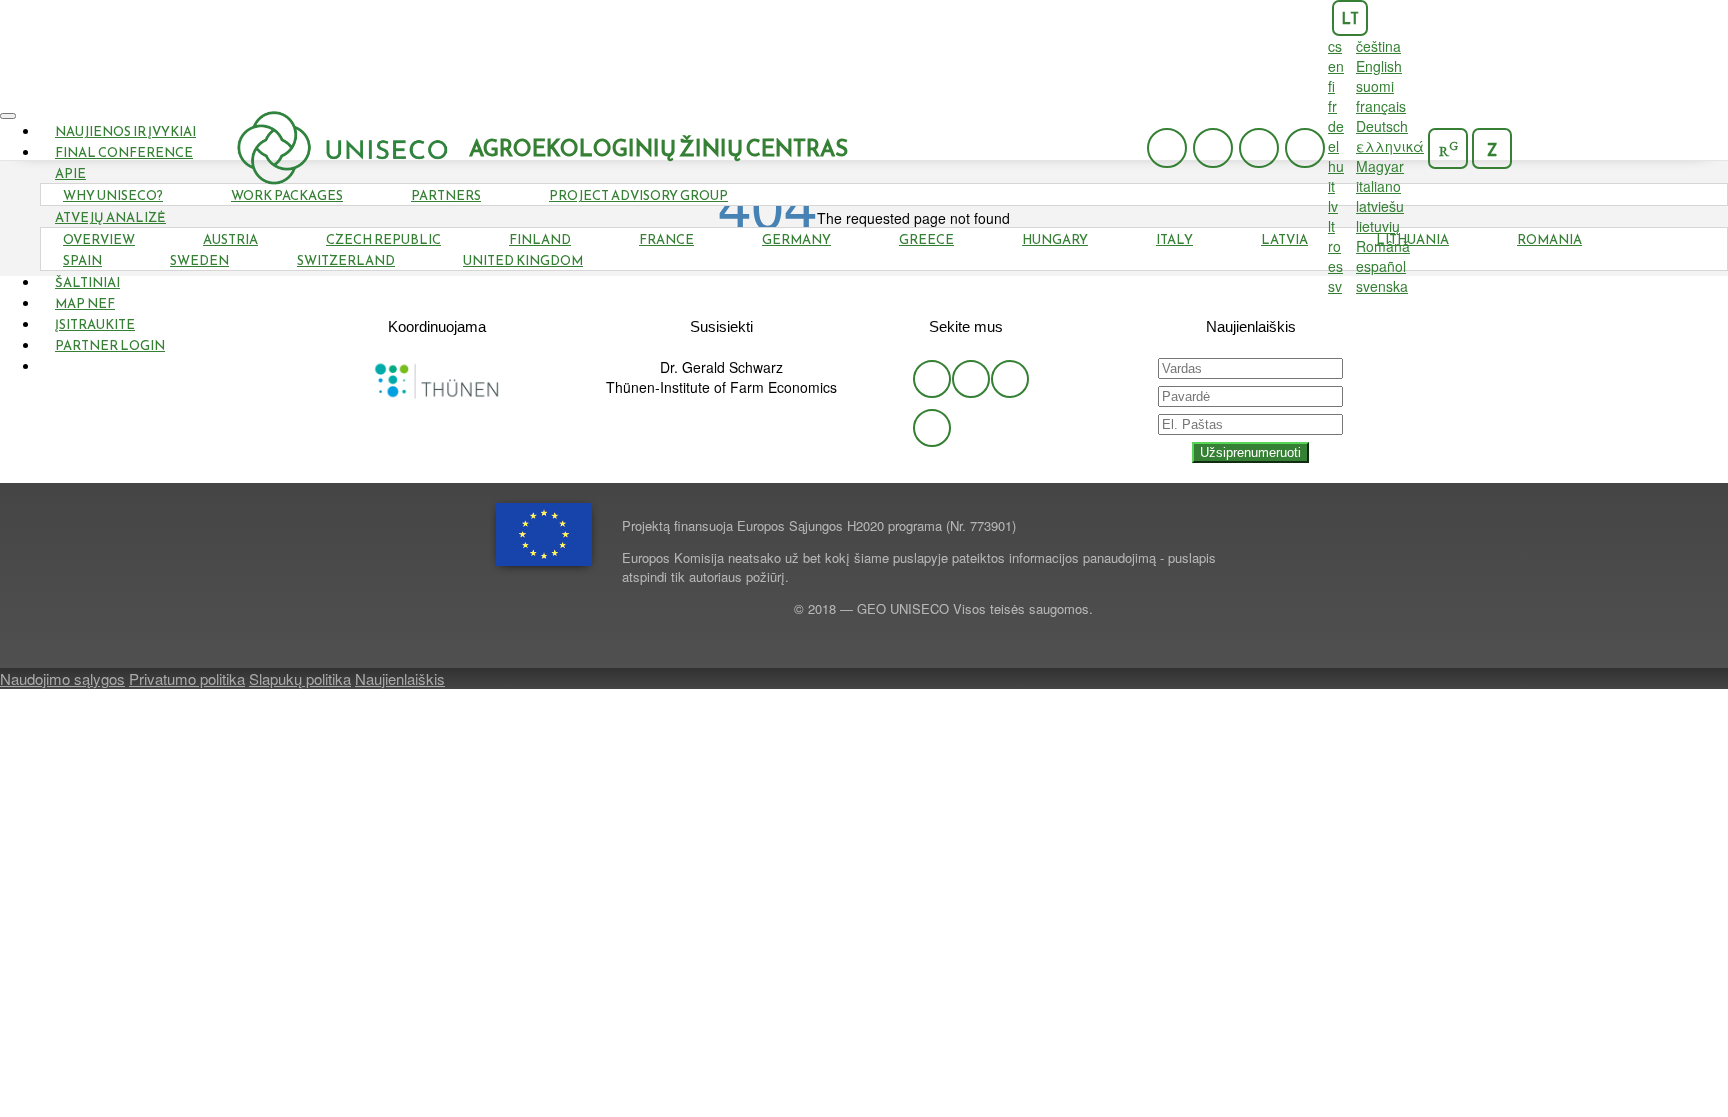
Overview (99, 239)
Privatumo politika (187, 678)
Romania (1549, 239)
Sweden (199, 260)
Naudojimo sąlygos (62, 678)
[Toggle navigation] (8, 116)
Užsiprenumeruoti (1250, 452)
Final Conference (124, 152)
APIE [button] (70, 173)
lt (1350, 18)
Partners (446, 195)
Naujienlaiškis (400, 678)
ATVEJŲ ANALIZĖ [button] (110, 217)
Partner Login (110, 345)
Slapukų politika (300, 678)
